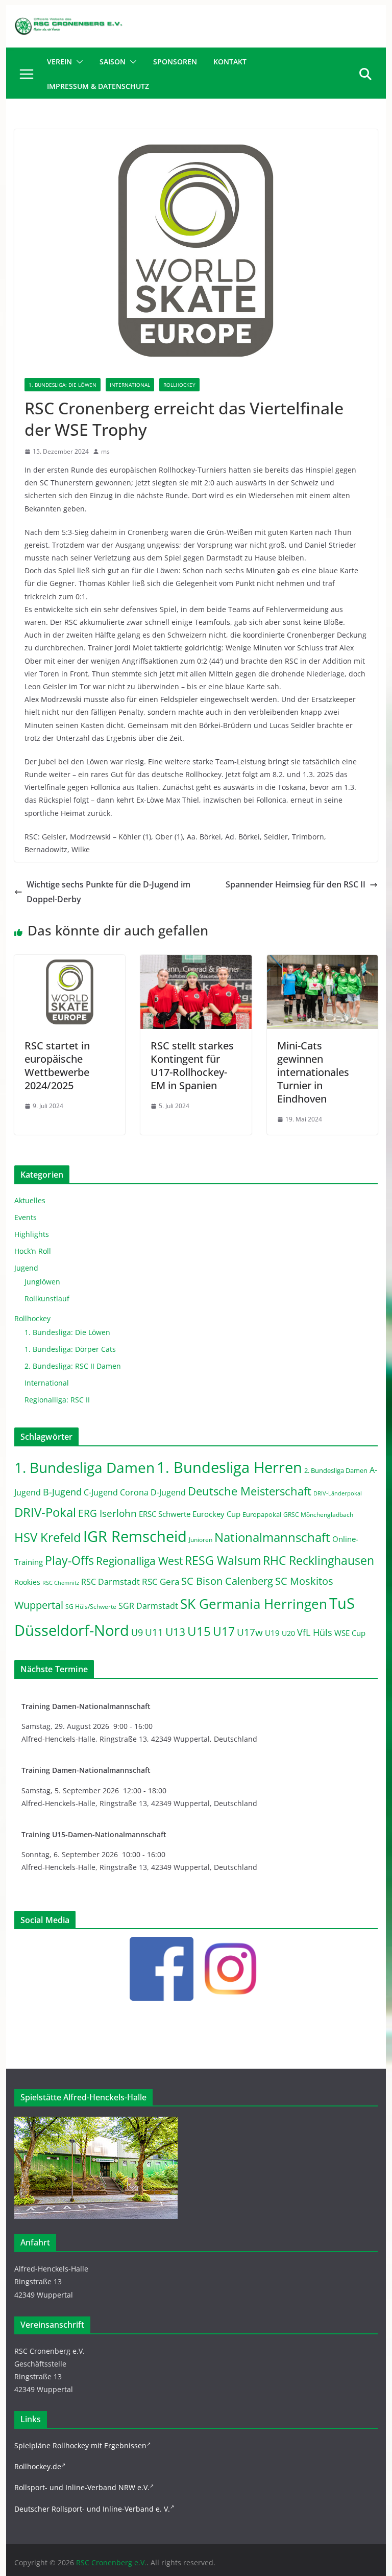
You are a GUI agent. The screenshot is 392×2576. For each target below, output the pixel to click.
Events (26, 1217)
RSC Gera (161, 1582)
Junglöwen (42, 1282)
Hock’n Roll (33, 1251)
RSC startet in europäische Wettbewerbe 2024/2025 (57, 1065)
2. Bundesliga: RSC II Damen (73, 1366)
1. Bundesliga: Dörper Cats (70, 1349)
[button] (78, 62)
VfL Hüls (315, 1632)
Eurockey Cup (216, 1514)
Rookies (27, 1582)
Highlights (32, 1234)
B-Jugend (62, 1492)
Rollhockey (179, 385)
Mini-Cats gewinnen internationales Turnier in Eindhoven (313, 1072)
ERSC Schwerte (165, 1514)
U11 (154, 1632)
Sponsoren (175, 62)
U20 (288, 1633)
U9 (137, 1632)
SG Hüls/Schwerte (91, 1607)
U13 (175, 1632)
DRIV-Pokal (45, 1512)
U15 (199, 1631)
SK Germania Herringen (254, 1604)
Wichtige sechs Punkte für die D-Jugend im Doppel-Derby (108, 892)
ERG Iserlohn (107, 1513)
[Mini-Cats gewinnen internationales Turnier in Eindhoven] (323, 962)
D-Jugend (168, 1492)
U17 (224, 1631)
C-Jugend (101, 1492)
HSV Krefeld (48, 1537)
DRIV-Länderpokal (338, 1493)
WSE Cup (350, 1633)
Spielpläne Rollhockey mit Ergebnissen (80, 2445)
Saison (113, 62)
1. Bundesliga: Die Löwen (63, 385)
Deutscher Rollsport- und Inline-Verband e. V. (92, 2509)
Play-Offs (69, 1560)
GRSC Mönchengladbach (318, 1515)
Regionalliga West (139, 1561)
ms (105, 451)
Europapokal (262, 1515)
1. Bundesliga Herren (229, 1467)
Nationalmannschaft (272, 1537)
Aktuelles (30, 1200)
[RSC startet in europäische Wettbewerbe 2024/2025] (70, 962)
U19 (272, 1633)
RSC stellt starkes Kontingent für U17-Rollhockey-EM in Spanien (192, 1065)
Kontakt (230, 62)
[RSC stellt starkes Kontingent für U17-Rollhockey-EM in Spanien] (196, 962)
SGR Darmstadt (148, 1606)
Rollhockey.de (38, 2466)
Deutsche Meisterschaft (250, 1491)
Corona (134, 1492)
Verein (59, 62)
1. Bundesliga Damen (84, 1467)
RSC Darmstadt (111, 1582)
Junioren (201, 1540)
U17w (250, 1632)
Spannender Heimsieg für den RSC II (296, 884)
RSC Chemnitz (61, 1583)
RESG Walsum (223, 1560)
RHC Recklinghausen (318, 1561)
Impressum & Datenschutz (98, 86)
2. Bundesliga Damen (336, 1471)
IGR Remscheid (135, 1536)
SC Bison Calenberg (227, 1581)
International (130, 385)
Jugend (26, 1268)
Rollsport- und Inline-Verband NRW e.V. (82, 2487)
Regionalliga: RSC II (57, 1400)
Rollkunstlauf (47, 1298)
